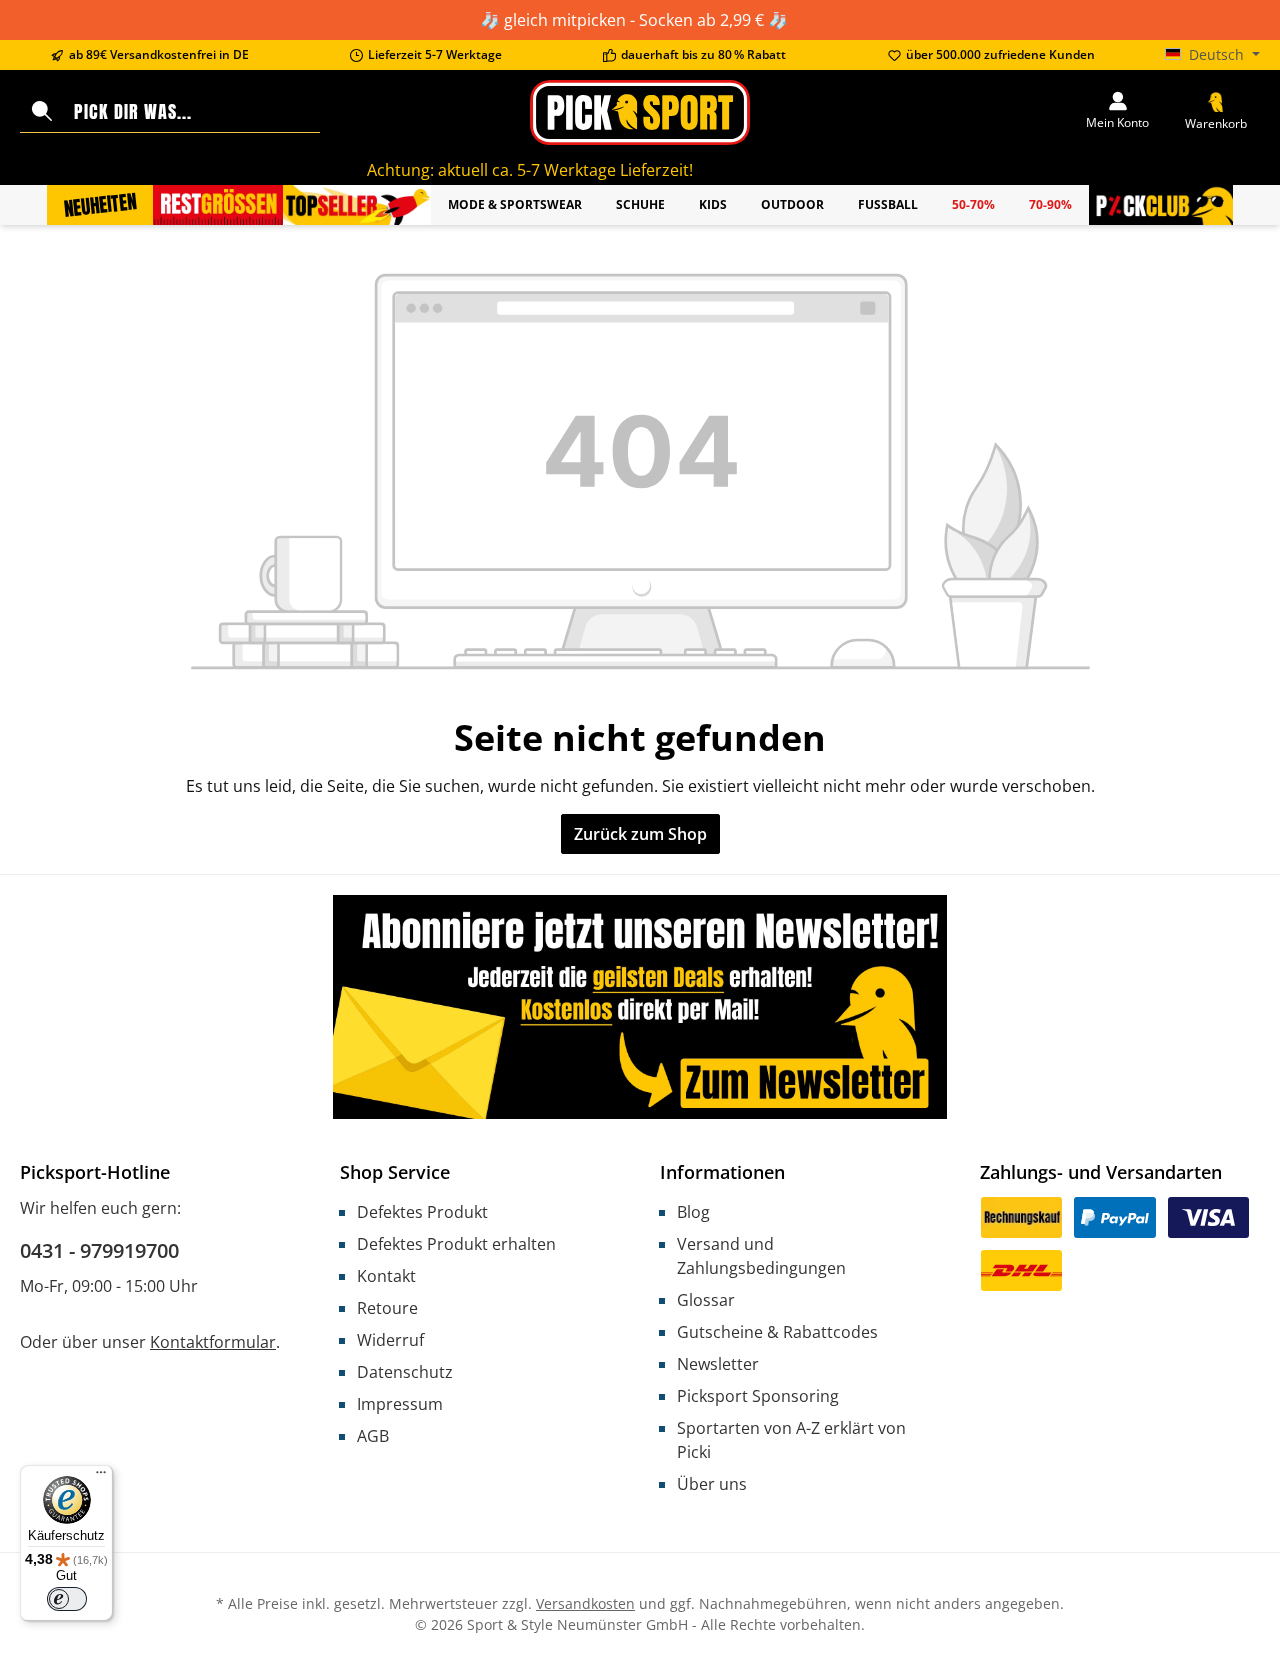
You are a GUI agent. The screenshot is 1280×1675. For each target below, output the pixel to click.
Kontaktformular (213, 1342)
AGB (373, 1436)
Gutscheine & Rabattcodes (777, 1332)
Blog (693, 1212)
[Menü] (101, 1477)
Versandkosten (585, 1603)
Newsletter (718, 1364)
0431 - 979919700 (99, 1250)
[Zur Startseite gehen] (640, 112)
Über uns (712, 1484)
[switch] (67, 1599)
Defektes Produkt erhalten (456, 1244)
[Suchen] (42, 112)
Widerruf (390, 1340)
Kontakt (386, 1276)
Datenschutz (405, 1372)
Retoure (387, 1308)
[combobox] (192, 112)
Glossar (706, 1300)
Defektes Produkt (422, 1212)
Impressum (400, 1404)
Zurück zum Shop (640, 834)
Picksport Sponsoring (758, 1396)
